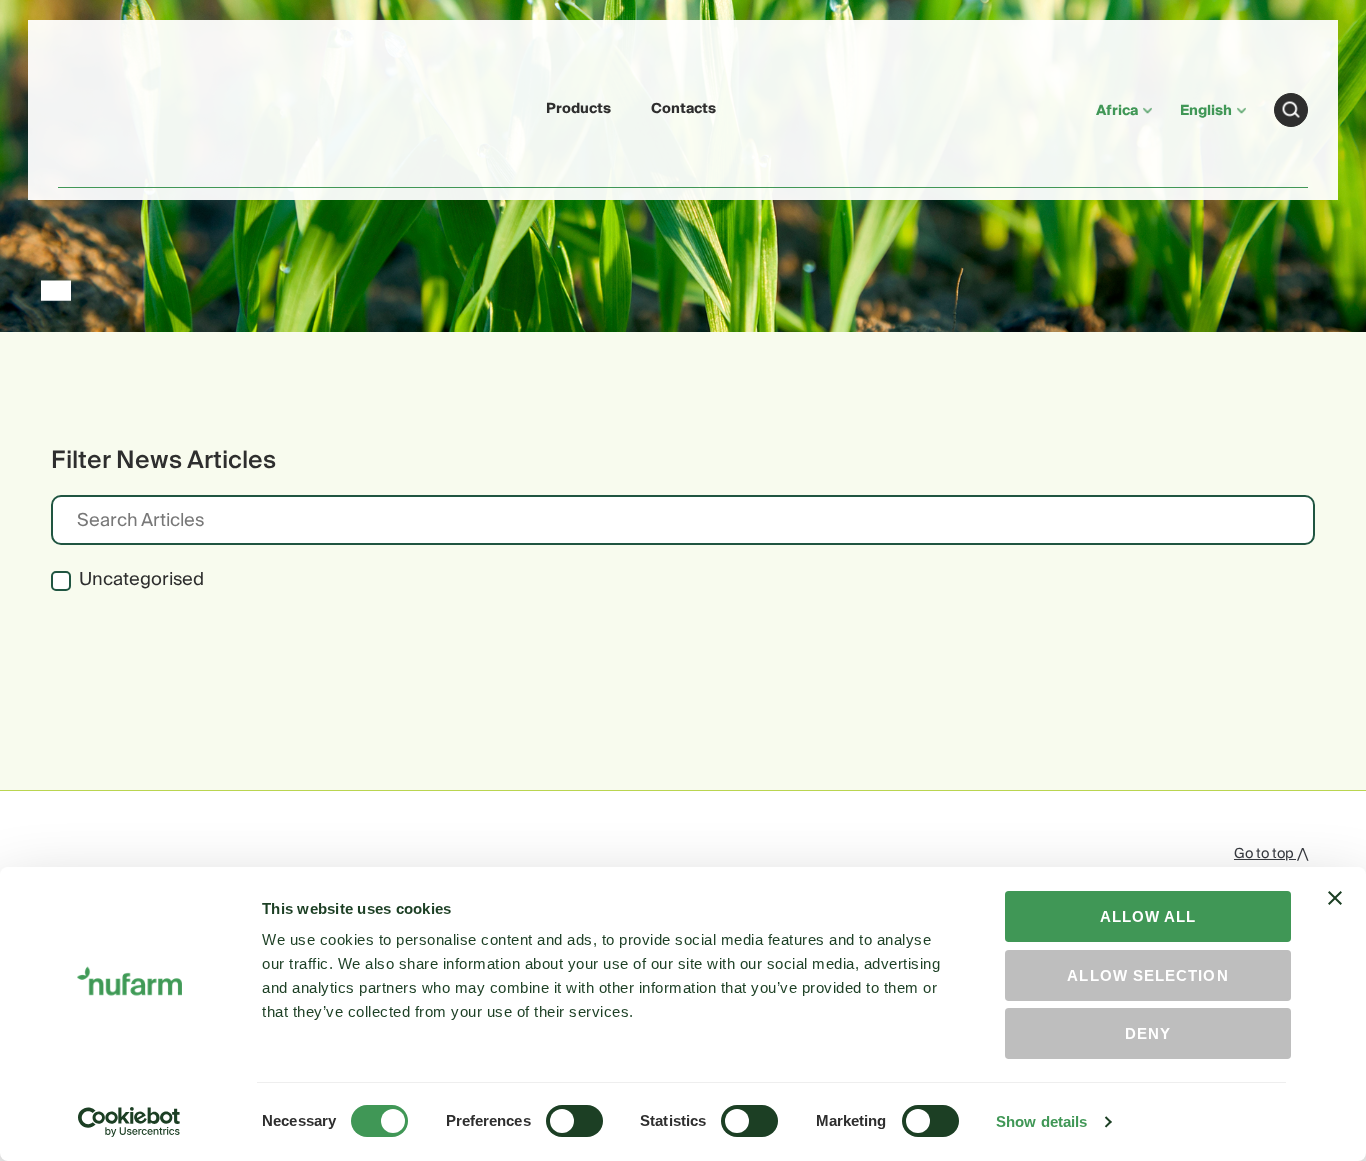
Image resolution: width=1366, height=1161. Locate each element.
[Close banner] (1335, 916)
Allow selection (1147, 975)
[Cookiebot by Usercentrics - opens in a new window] (129, 1122)
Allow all (1148, 916)
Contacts (683, 109)
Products (578, 109)
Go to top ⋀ (1271, 854)
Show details (1041, 1121)
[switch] (574, 1121)
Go (1291, 110)
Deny (1148, 1033)
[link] (105, 106)
